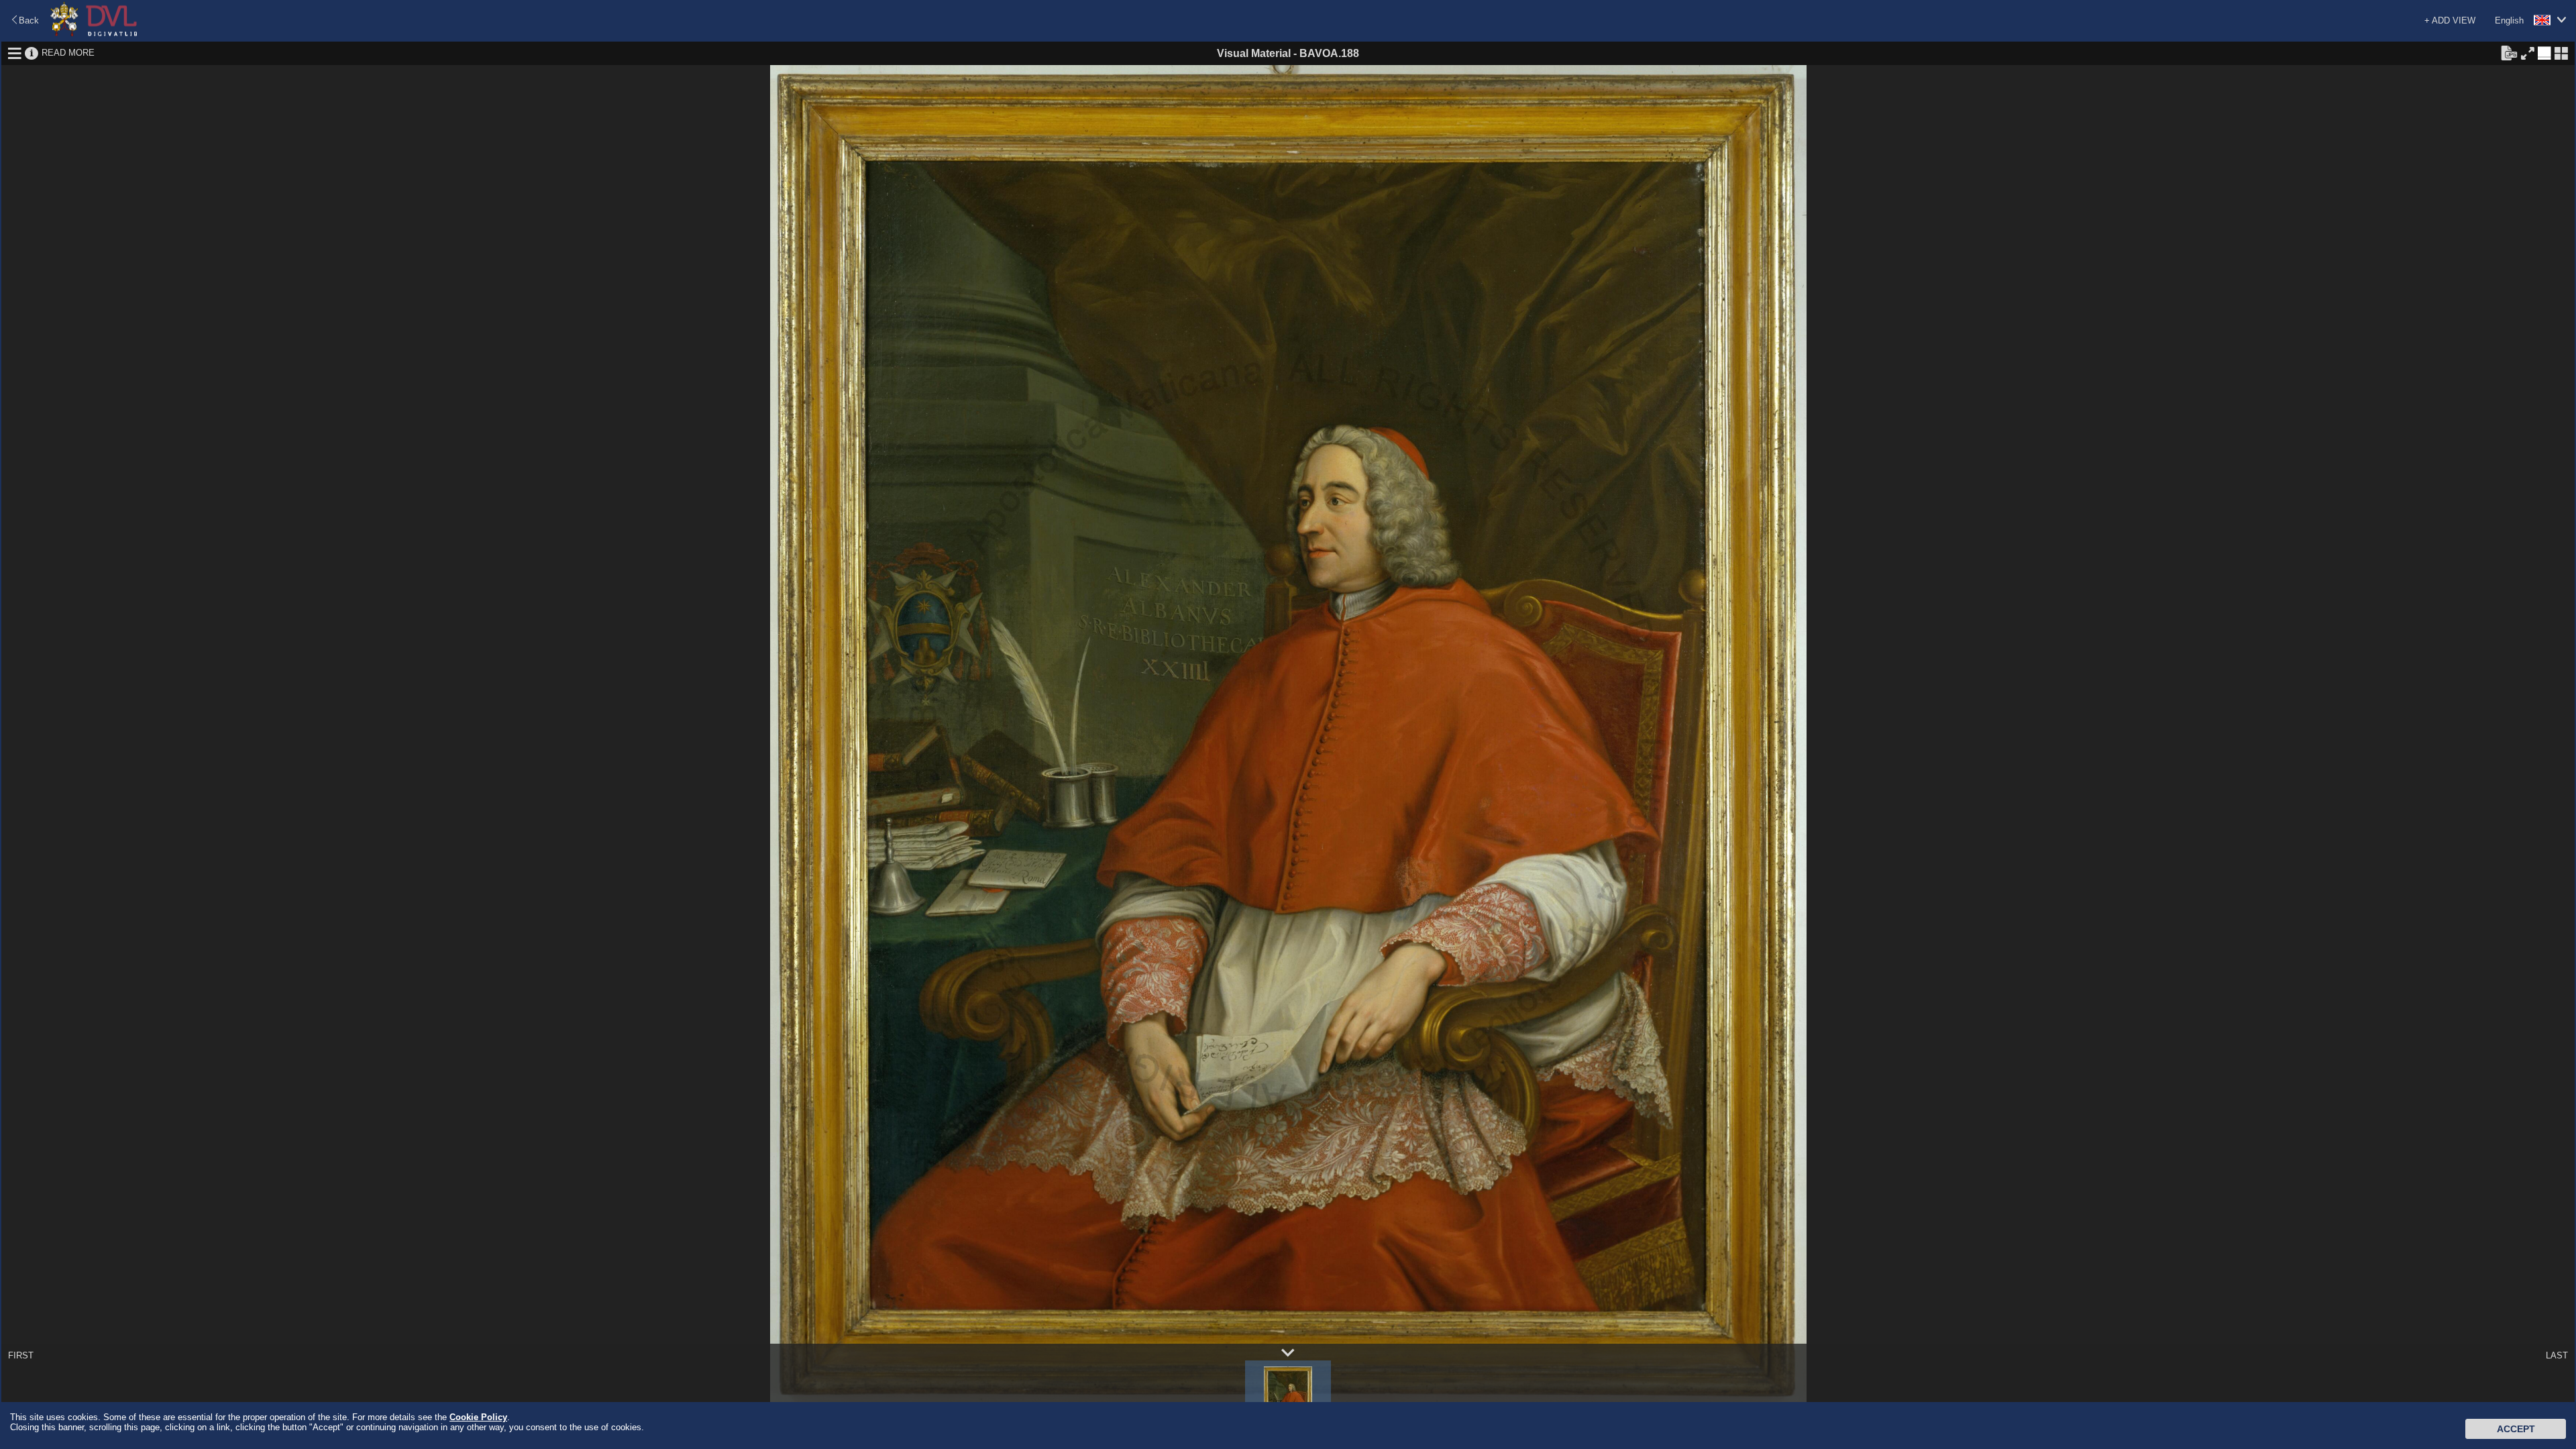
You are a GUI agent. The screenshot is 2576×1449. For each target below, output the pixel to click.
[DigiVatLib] (94, 34)
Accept (2516, 1429)
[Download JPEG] (2509, 52)
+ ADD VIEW (2450, 20)
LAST (2557, 1355)
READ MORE (68, 53)
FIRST (21, 1355)
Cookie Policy (478, 1417)
